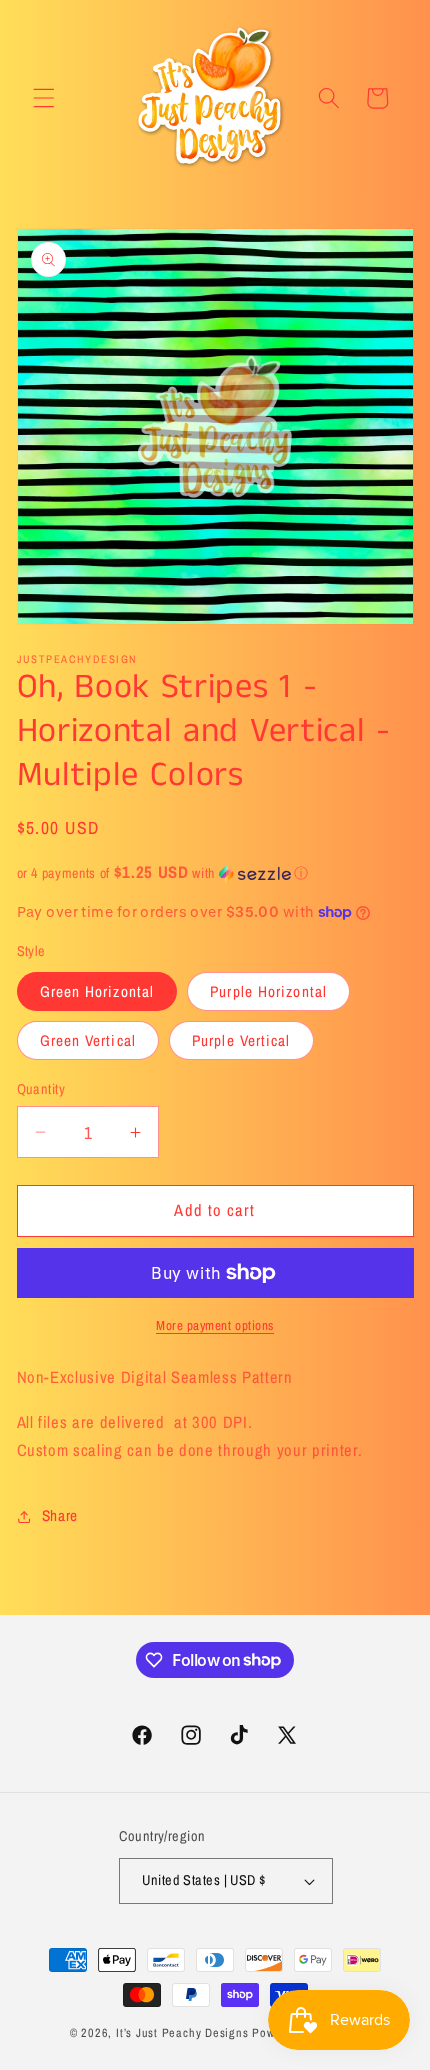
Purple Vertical (241, 1040)
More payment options (215, 1325)
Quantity (41, 1088)
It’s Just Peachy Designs (182, 2032)
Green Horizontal (97, 991)
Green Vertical (88, 1040)
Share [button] (60, 1515)
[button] (44, 98)
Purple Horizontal (268, 991)
